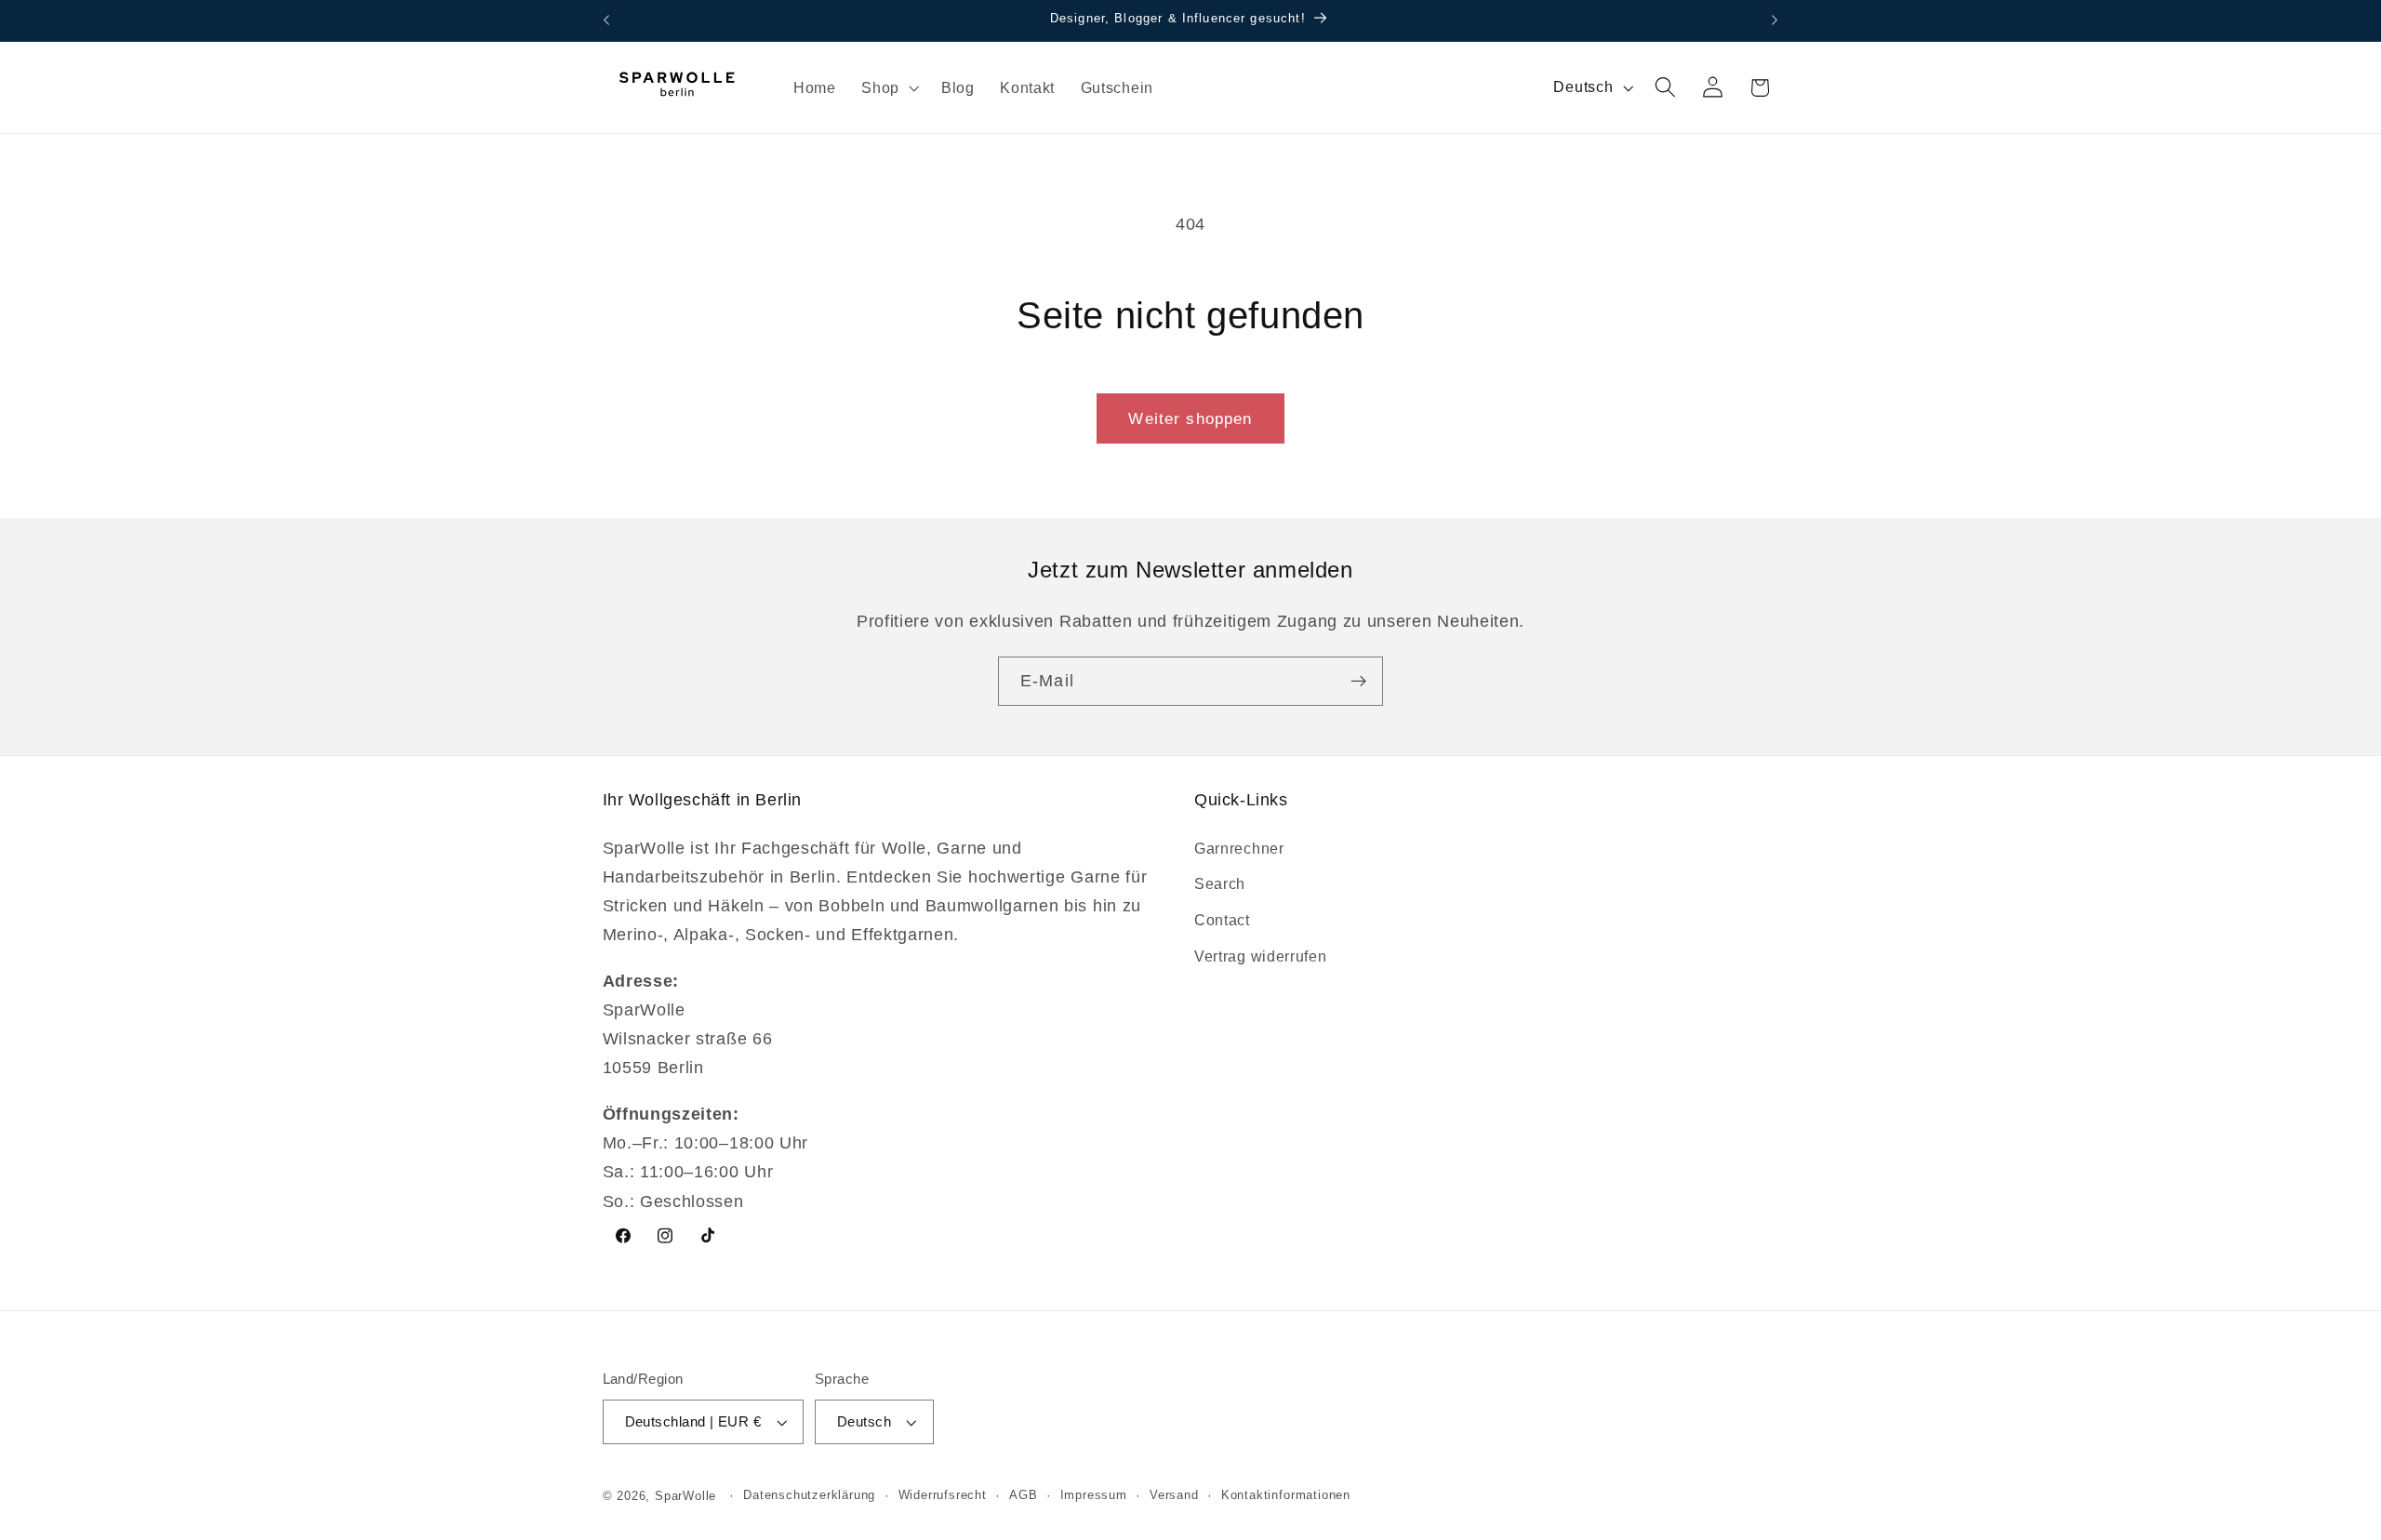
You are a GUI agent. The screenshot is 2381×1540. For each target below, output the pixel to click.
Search (1220, 883)
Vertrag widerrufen (1260, 955)
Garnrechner (1239, 847)
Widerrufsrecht (943, 1496)
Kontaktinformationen (1286, 1496)
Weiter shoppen (1190, 418)
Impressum (1094, 1496)
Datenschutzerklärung (809, 1496)
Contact (1222, 919)
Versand (1174, 1496)
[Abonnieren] (1358, 682)
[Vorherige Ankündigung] (606, 20)
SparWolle (685, 1496)
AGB (1023, 1496)
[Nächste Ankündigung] (1775, 20)
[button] (888, 87)
